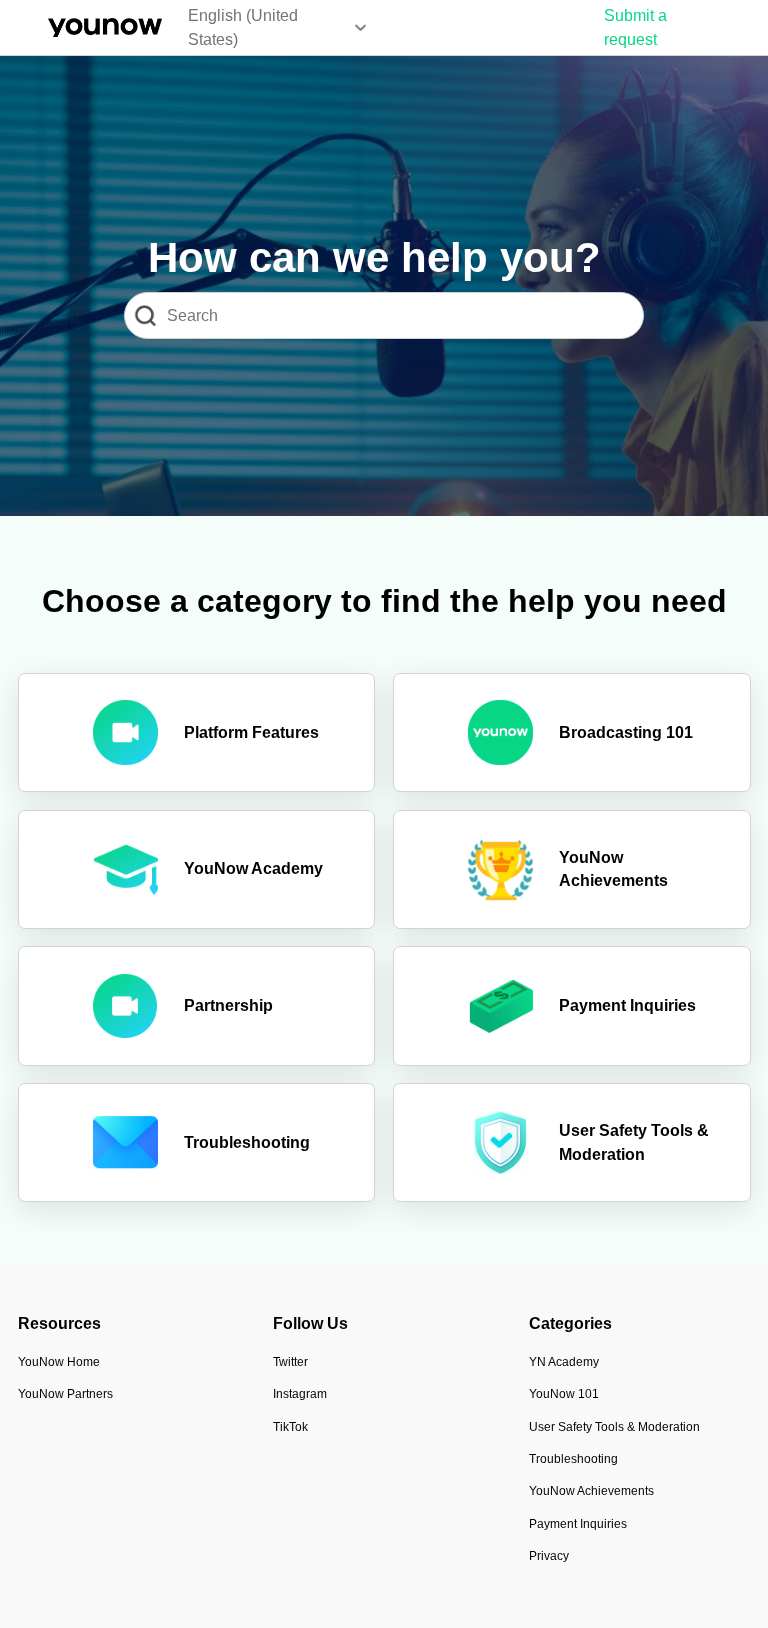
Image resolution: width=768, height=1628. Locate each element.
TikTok (290, 1427)
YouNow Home (59, 1362)
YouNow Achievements (591, 1491)
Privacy (549, 1556)
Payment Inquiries (578, 1524)
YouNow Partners (65, 1394)
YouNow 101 (564, 1394)
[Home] (105, 27)
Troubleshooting (573, 1459)
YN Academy (564, 1362)
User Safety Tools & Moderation (614, 1427)
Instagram (300, 1394)
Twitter (290, 1362)
